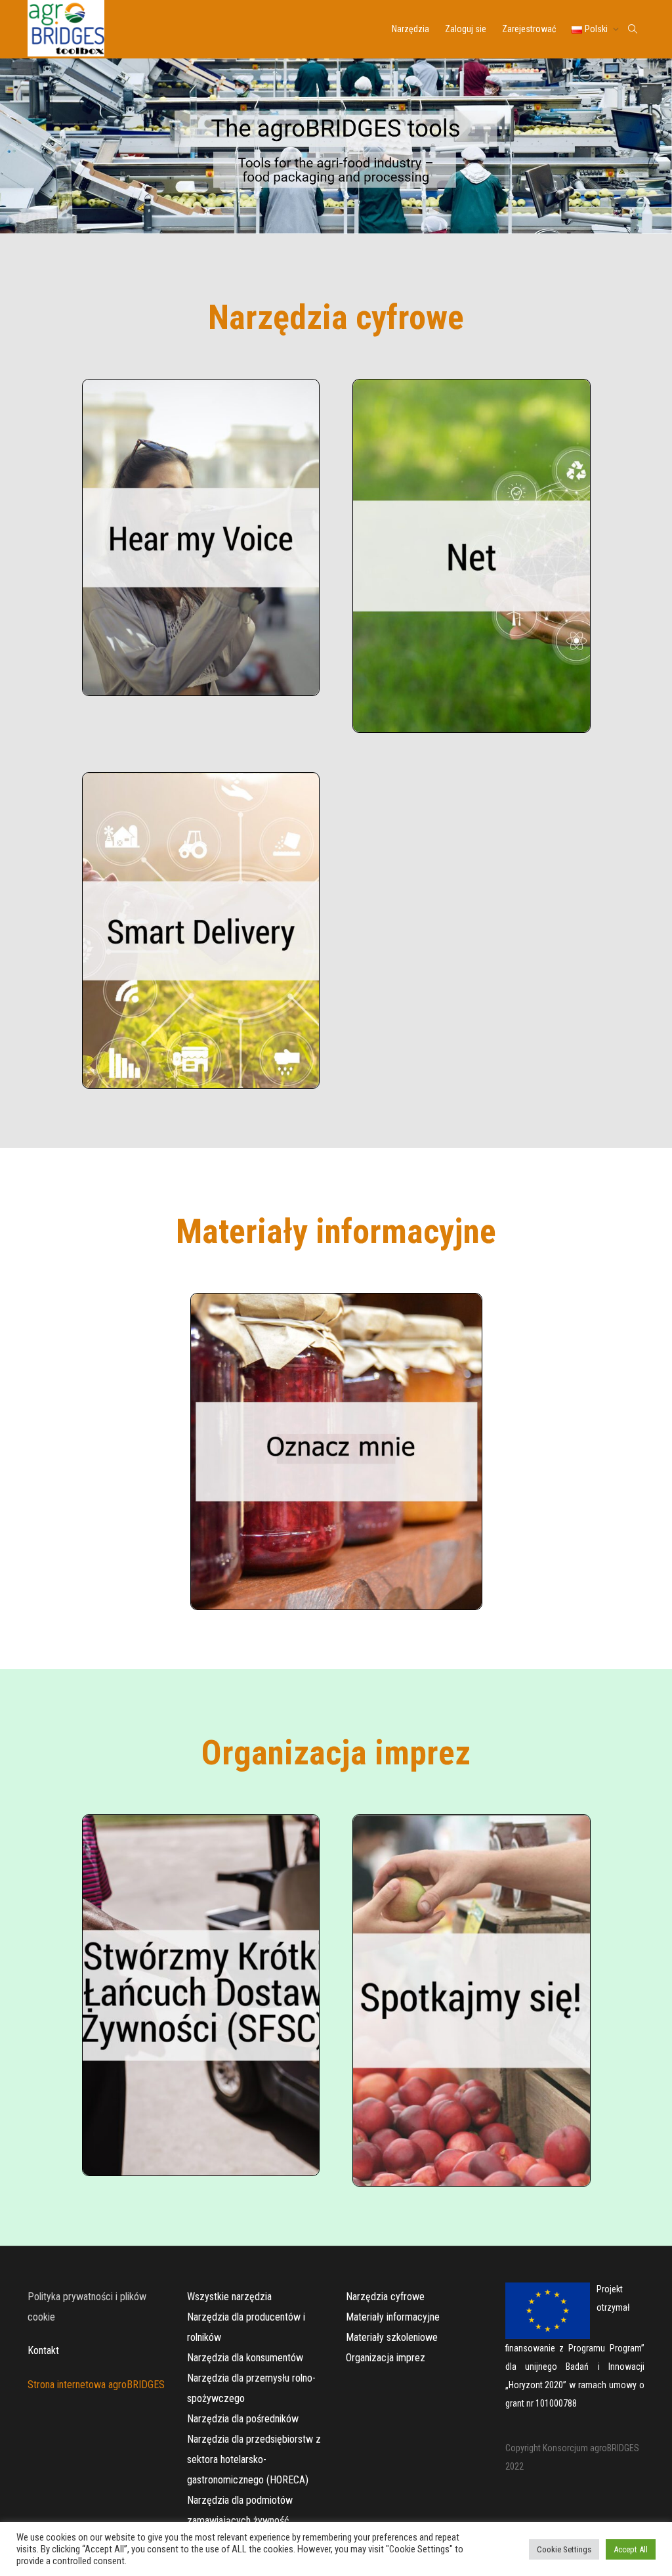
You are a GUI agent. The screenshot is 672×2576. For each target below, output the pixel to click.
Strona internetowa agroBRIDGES (96, 2385)
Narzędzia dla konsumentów (245, 2358)
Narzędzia (410, 29)
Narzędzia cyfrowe (385, 2297)
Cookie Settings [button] (564, 2549)
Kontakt (43, 2350)
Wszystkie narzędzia (229, 2297)
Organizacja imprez (386, 2358)
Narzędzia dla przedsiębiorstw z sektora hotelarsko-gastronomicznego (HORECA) (254, 2459)
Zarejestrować (529, 29)
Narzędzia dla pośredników (243, 2419)
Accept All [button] (631, 2549)
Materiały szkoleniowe (392, 2337)
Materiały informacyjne (393, 2317)
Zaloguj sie (466, 29)
